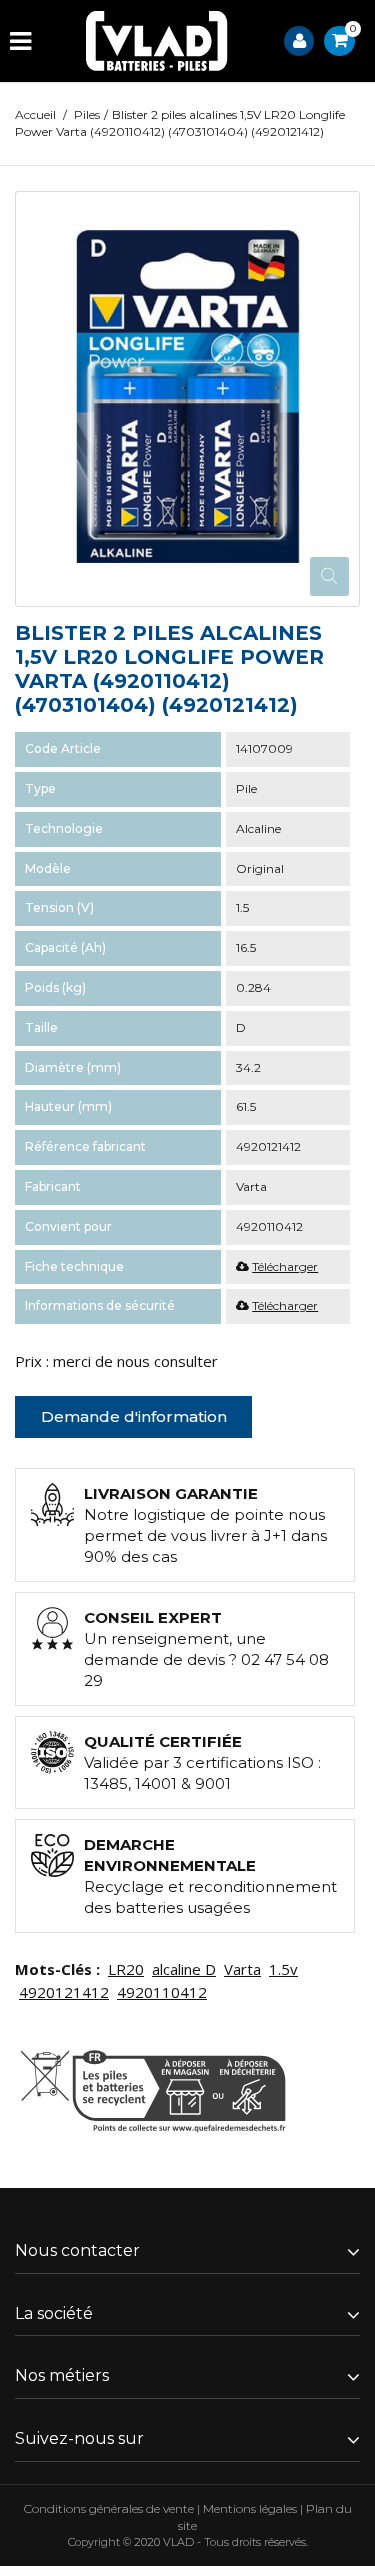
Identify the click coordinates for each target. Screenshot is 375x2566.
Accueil (35, 114)
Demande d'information (134, 1416)
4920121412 (64, 1992)
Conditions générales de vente (109, 2508)
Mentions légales (250, 2508)
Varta (242, 1969)
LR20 (126, 1969)
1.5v (283, 1969)
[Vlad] (157, 41)
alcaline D (184, 1969)
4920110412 (162, 1992)
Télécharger (285, 1266)
